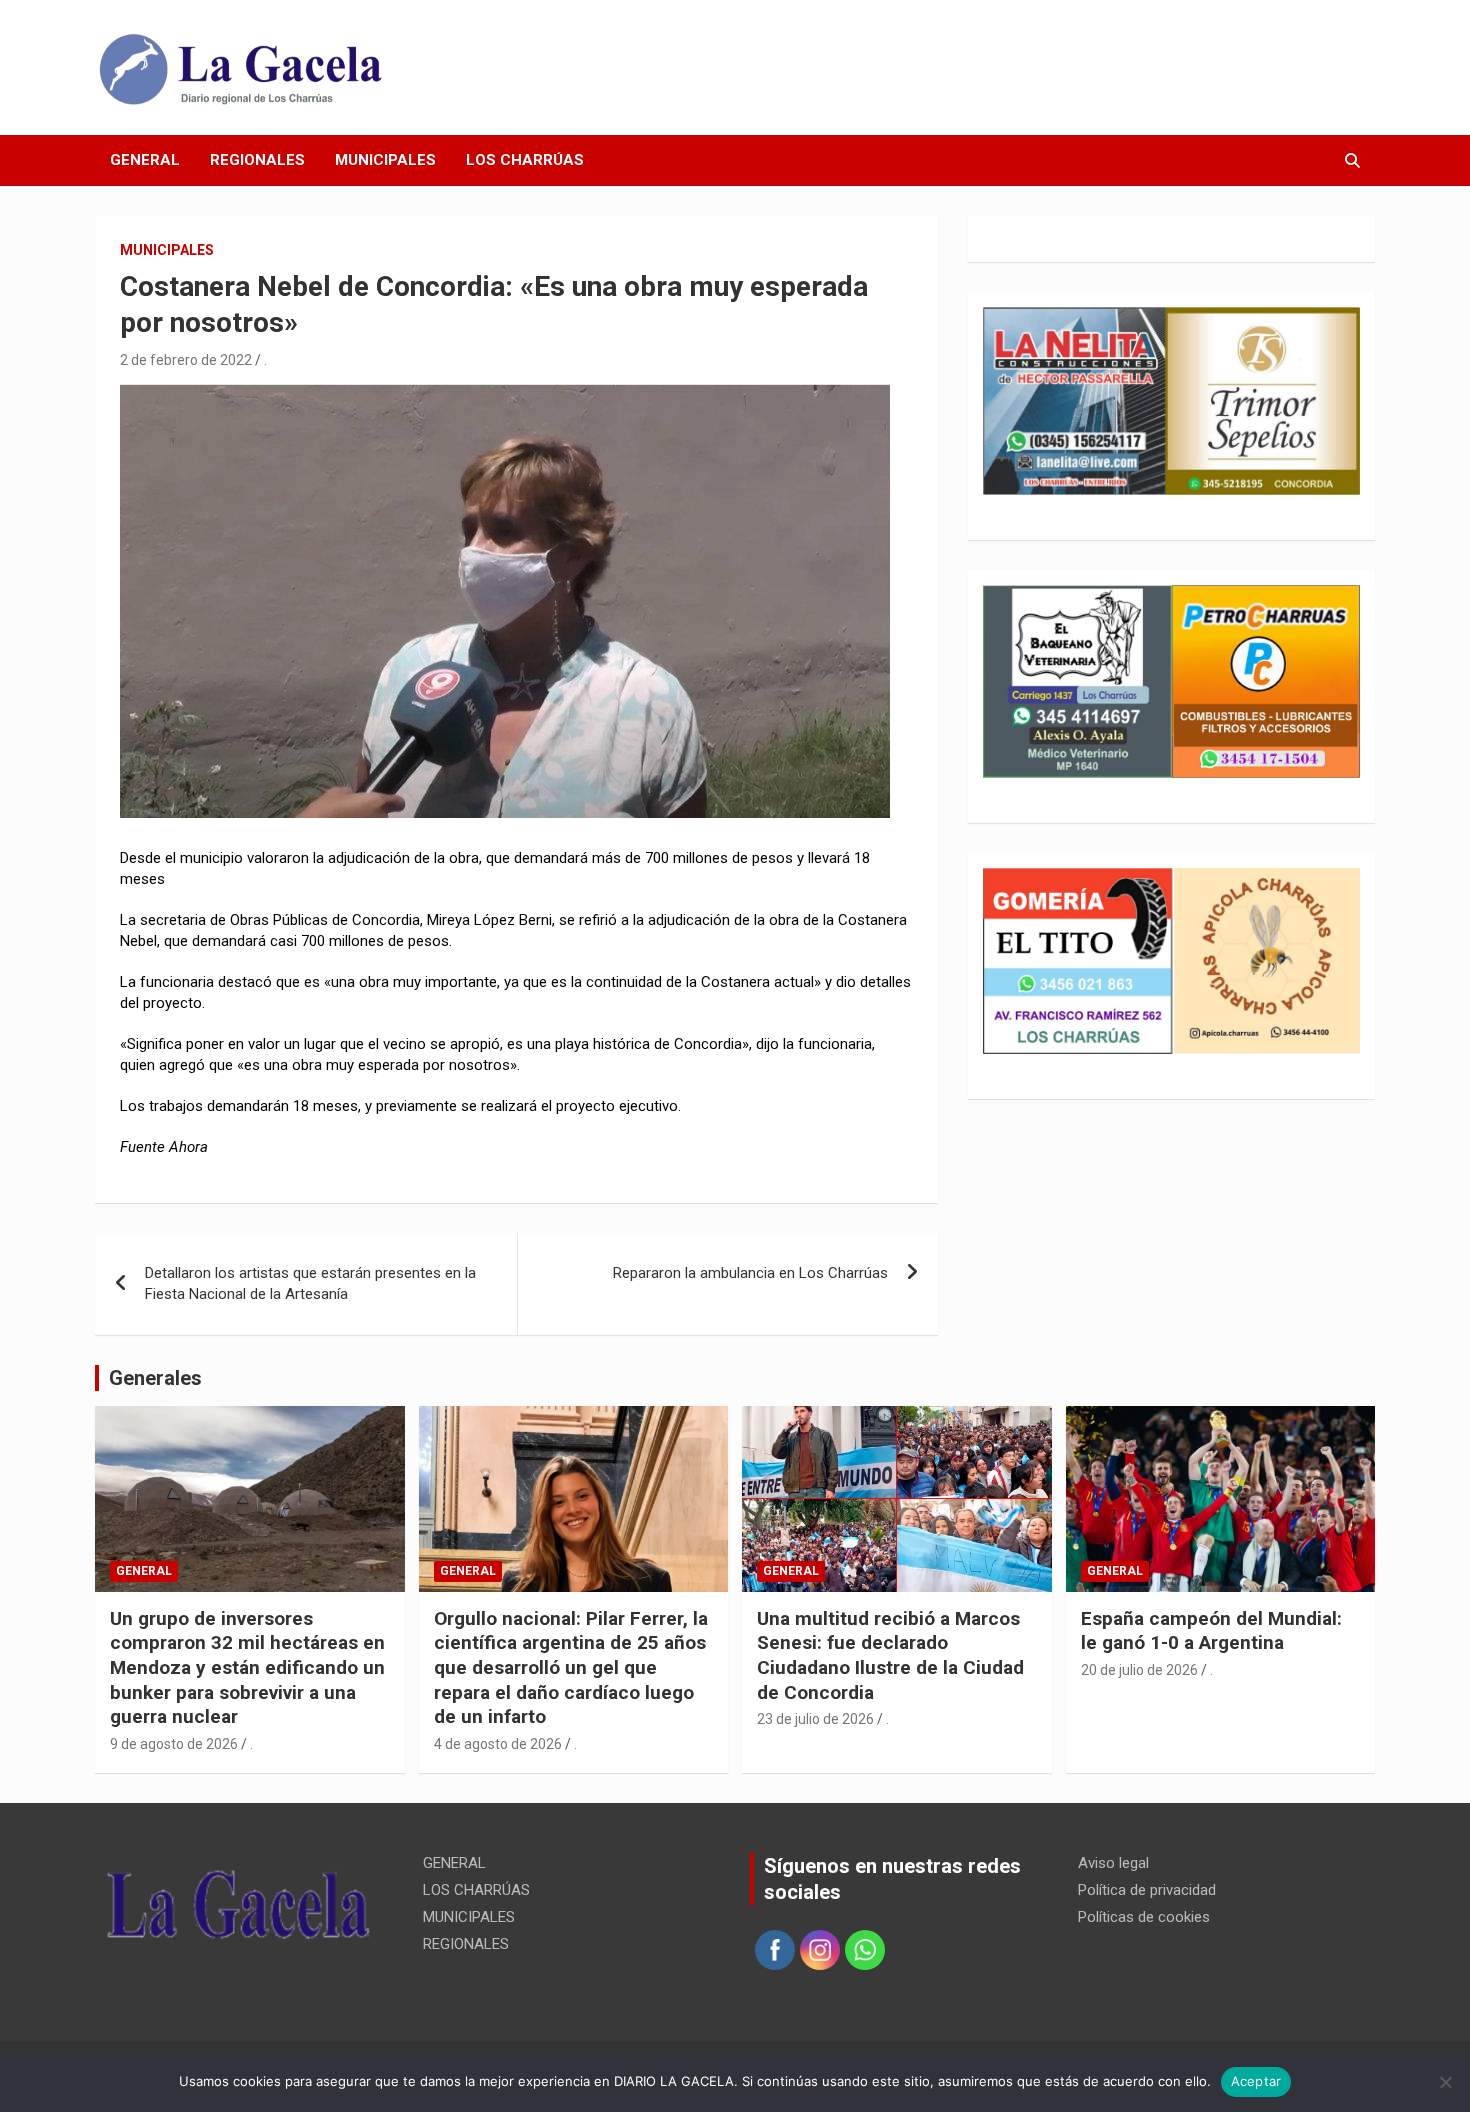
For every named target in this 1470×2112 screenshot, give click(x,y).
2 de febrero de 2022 (186, 360)
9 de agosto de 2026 (174, 1744)
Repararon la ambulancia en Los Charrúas (750, 1273)
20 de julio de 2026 (1139, 1670)
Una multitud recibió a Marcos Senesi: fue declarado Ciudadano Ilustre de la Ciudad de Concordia (890, 1655)
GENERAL (145, 160)
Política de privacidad (1147, 1890)
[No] (1445, 2082)
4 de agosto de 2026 (498, 1744)
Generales (155, 1378)
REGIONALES (257, 160)
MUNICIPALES (385, 160)
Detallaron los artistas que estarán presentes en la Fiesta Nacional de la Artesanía (310, 1283)
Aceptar (1256, 2081)
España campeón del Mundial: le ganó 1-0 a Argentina (1211, 1631)
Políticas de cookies (1144, 1917)
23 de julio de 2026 (815, 1719)
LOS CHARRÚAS (525, 160)
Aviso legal (1113, 1863)
